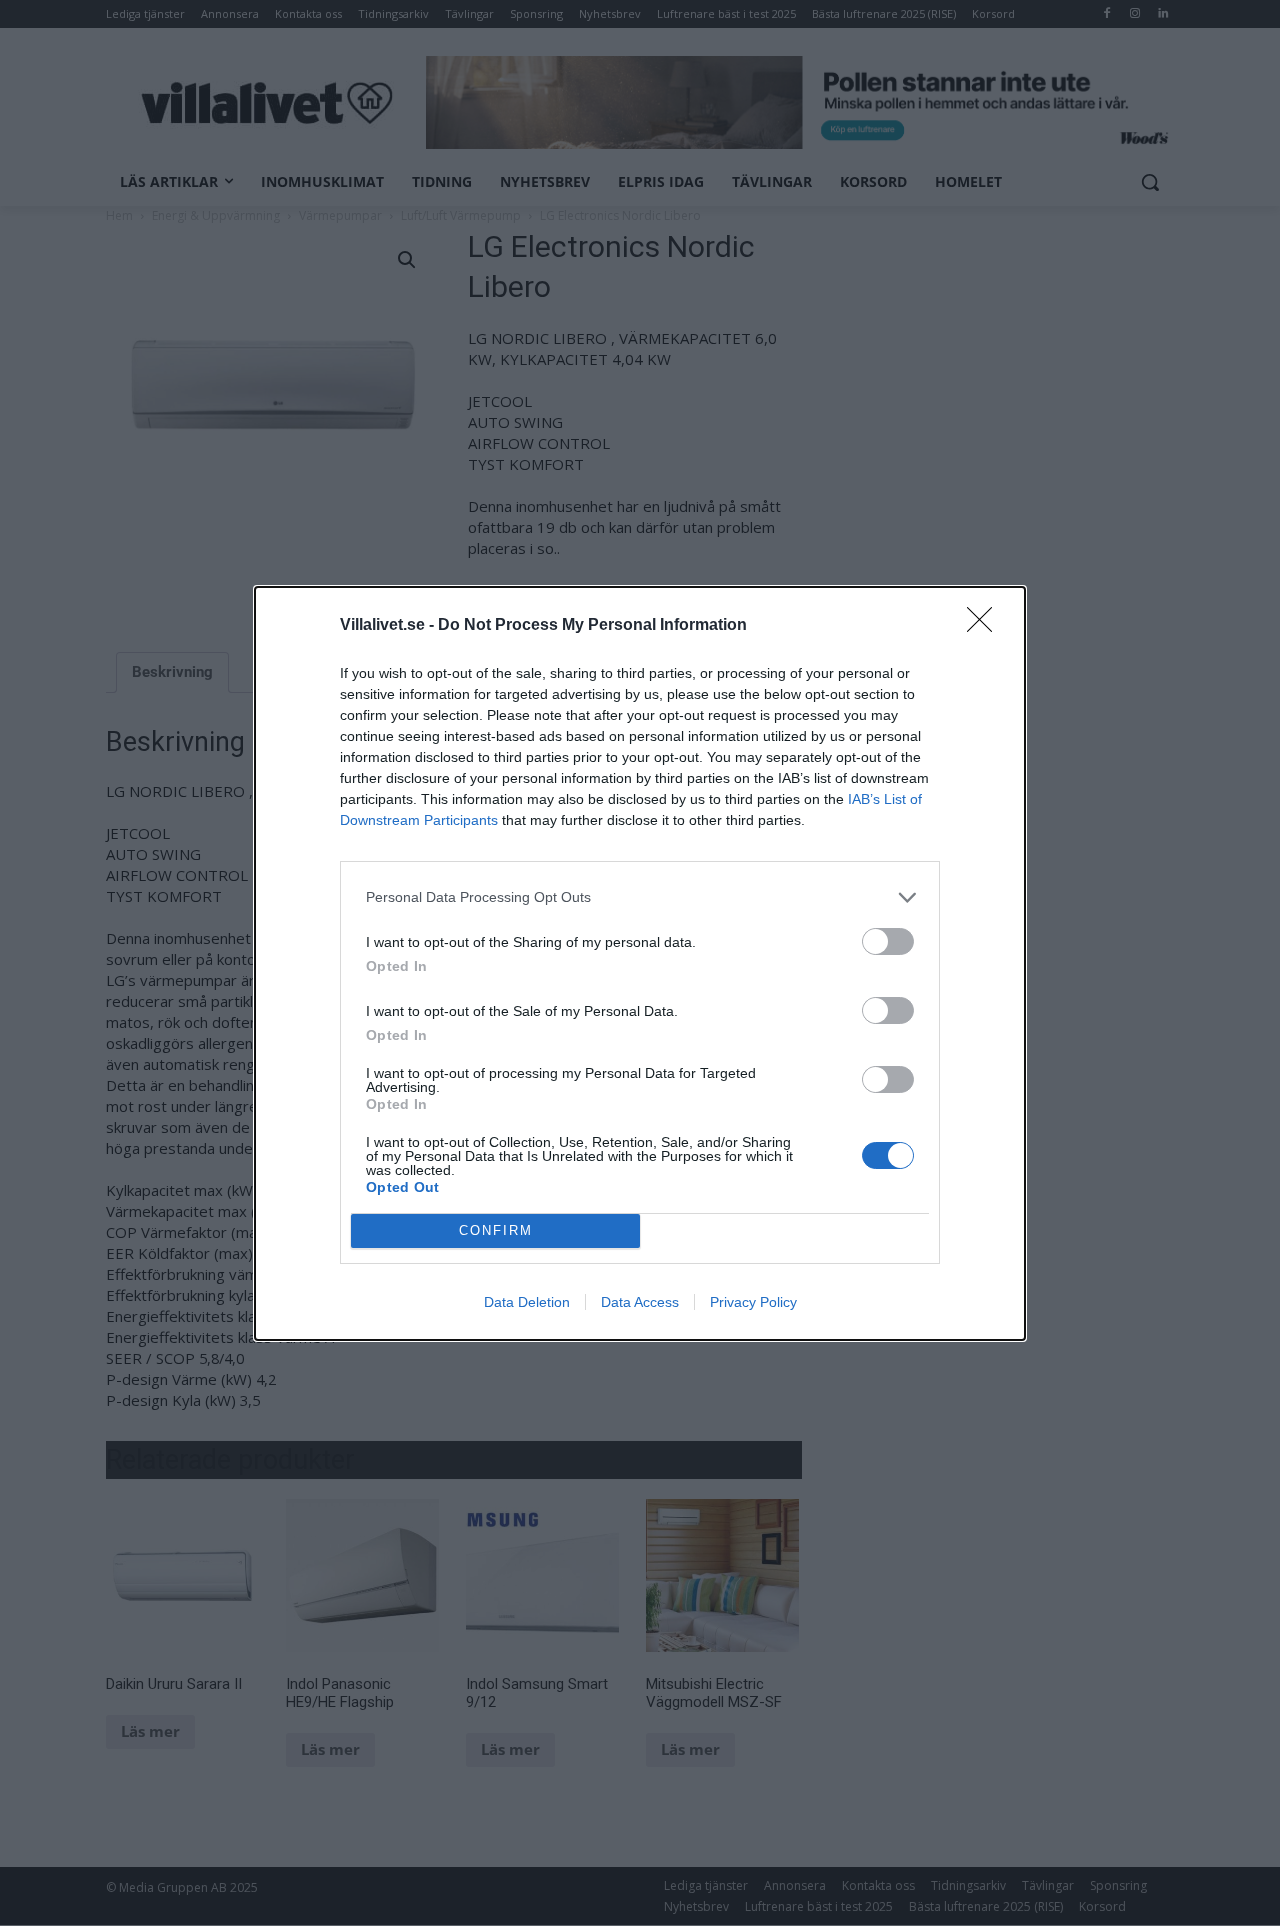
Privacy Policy (753, 1302)
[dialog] (640, 963)
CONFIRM (496, 1230)
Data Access (640, 1302)
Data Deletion (527, 1302)
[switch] (888, 941)
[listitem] (640, 897)
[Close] (986, 626)
